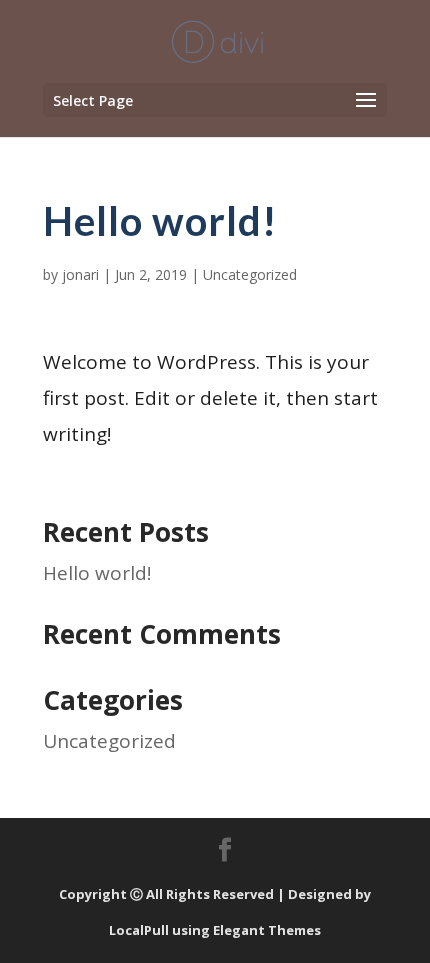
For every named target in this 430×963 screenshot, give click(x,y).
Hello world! (97, 573)
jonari (80, 274)
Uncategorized (250, 274)
